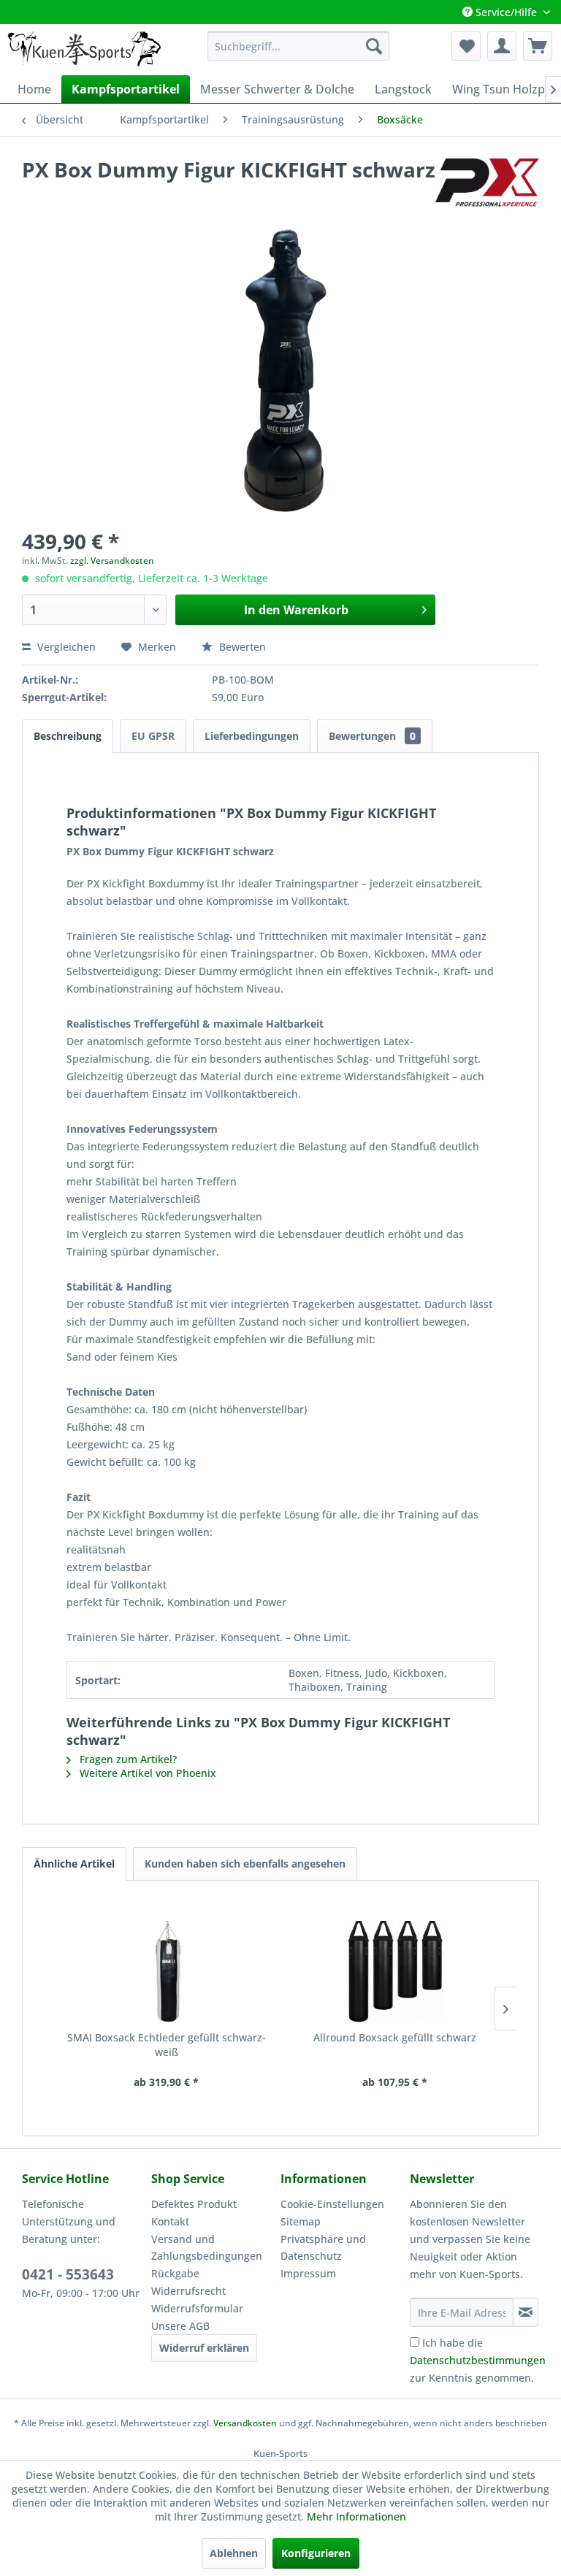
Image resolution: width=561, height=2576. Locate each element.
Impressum (308, 2273)
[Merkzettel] (466, 46)
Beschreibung (68, 736)
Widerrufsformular (197, 2308)
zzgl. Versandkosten (112, 561)
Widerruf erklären (204, 2348)
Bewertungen (372, 736)
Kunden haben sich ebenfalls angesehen (245, 1864)
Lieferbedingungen (252, 736)
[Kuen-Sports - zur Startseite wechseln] (84, 50)
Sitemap (301, 2221)
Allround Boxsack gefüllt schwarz (395, 2037)
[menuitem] (299, 46)
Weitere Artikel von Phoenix (146, 1773)
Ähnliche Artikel (74, 1864)
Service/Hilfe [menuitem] (506, 12)
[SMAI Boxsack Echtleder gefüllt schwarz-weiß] (166, 1972)
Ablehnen (234, 2553)
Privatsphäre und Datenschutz (323, 2248)
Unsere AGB (180, 2326)
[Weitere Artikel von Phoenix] (487, 184)
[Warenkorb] (538, 46)
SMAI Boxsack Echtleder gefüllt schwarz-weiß (167, 2045)
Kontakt (170, 2221)
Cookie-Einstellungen (332, 2204)
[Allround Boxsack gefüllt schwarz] (395, 1972)
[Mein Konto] (502, 46)
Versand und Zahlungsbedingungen (207, 2248)
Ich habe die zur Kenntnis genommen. (478, 2360)
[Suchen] (374, 46)
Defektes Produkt (194, 2204)
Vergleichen (65, 647)
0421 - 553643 (68, 2274)
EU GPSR (153, 736)
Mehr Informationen (356, 2516)
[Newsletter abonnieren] (526, 2312)
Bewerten (241, 647)
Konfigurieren (316, 2553)
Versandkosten (245, 2423)
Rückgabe (175, 2273)
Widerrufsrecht (188, 2291)
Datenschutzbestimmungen (478, 2360)
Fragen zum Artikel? (127, 1759)
